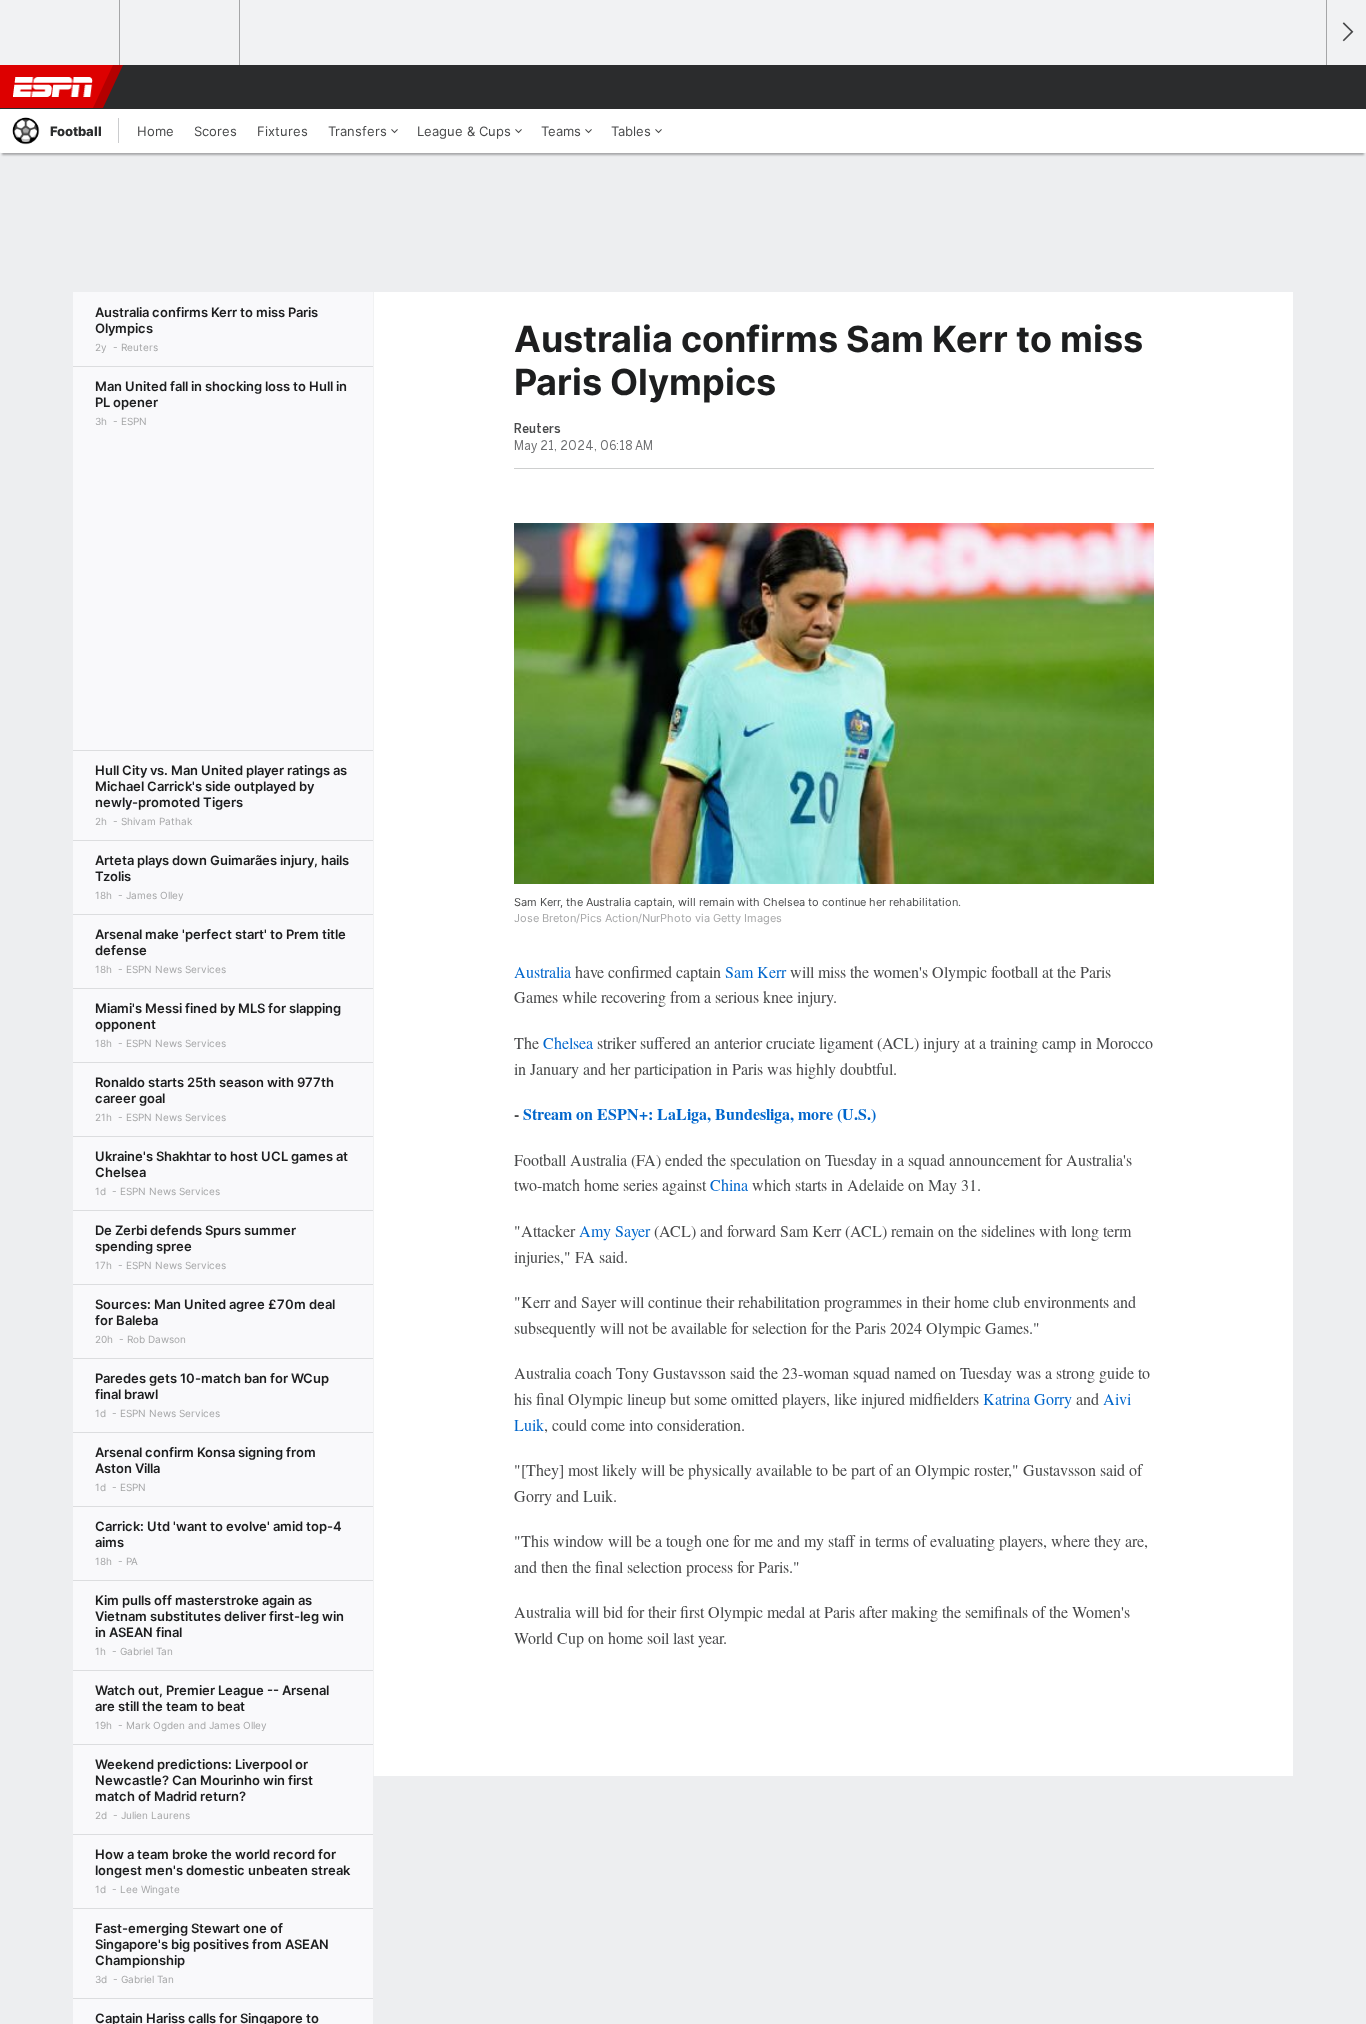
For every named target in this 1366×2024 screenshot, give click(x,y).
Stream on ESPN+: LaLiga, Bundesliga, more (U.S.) (699, 1113)
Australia (542, 971)
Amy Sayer (614, 1230)
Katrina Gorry (1027, 1398)
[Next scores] (1346, 32)
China (729, 1184)
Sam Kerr (755, 971)
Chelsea (568, 1042)
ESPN (53, 87)
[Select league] (61, 33)
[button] (1302, 87)
